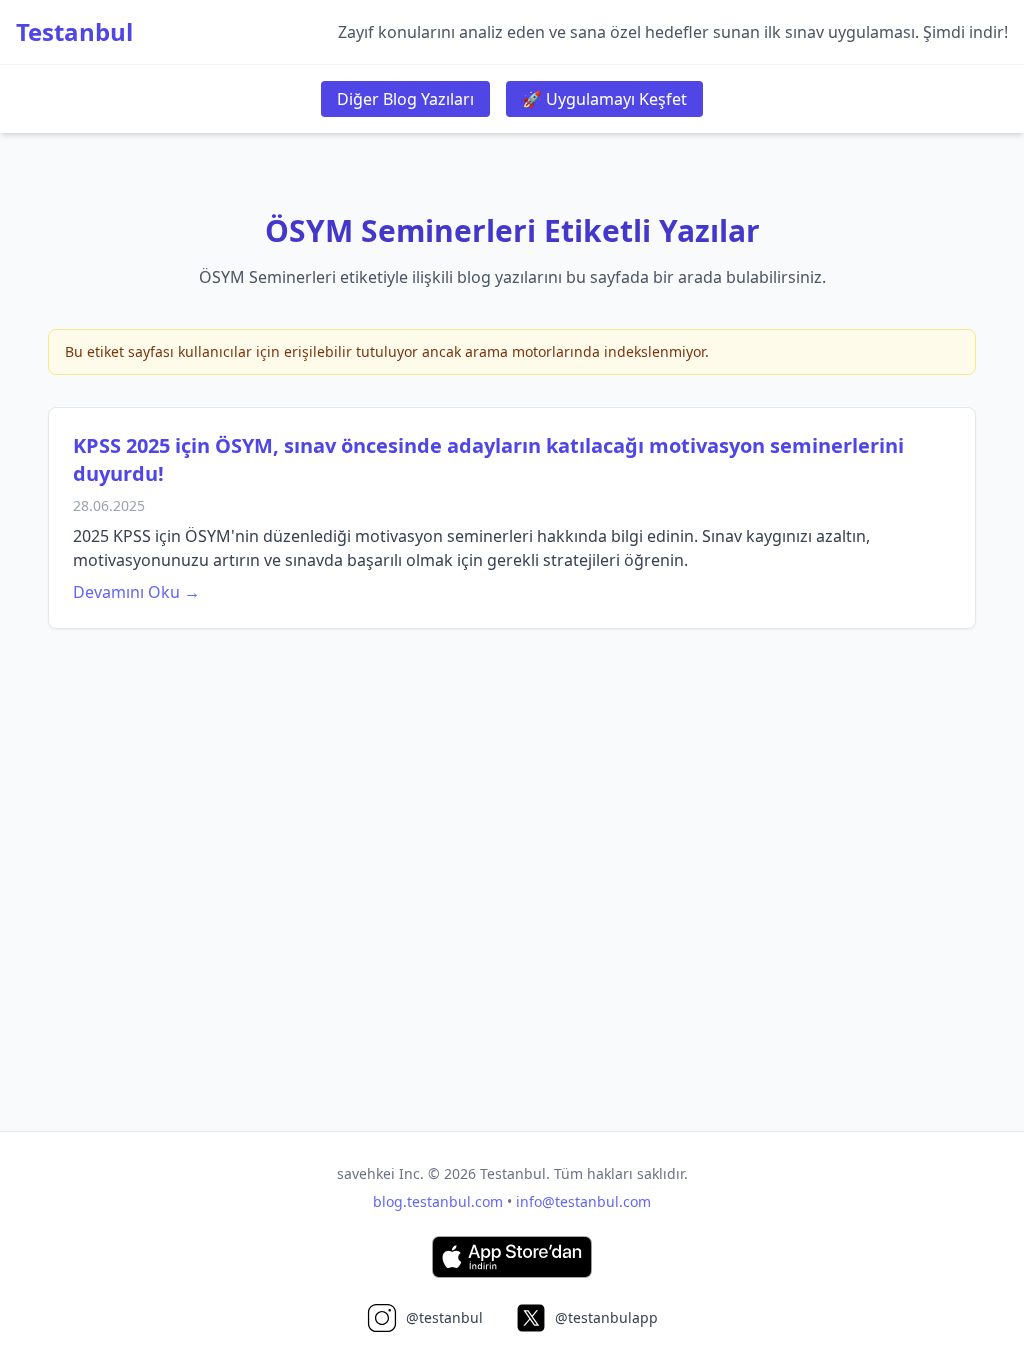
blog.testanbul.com (438, 1201)
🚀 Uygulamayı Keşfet (604, 99)
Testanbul (74, 32)
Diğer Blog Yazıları (405, 99)
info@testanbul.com (583, 1201)
